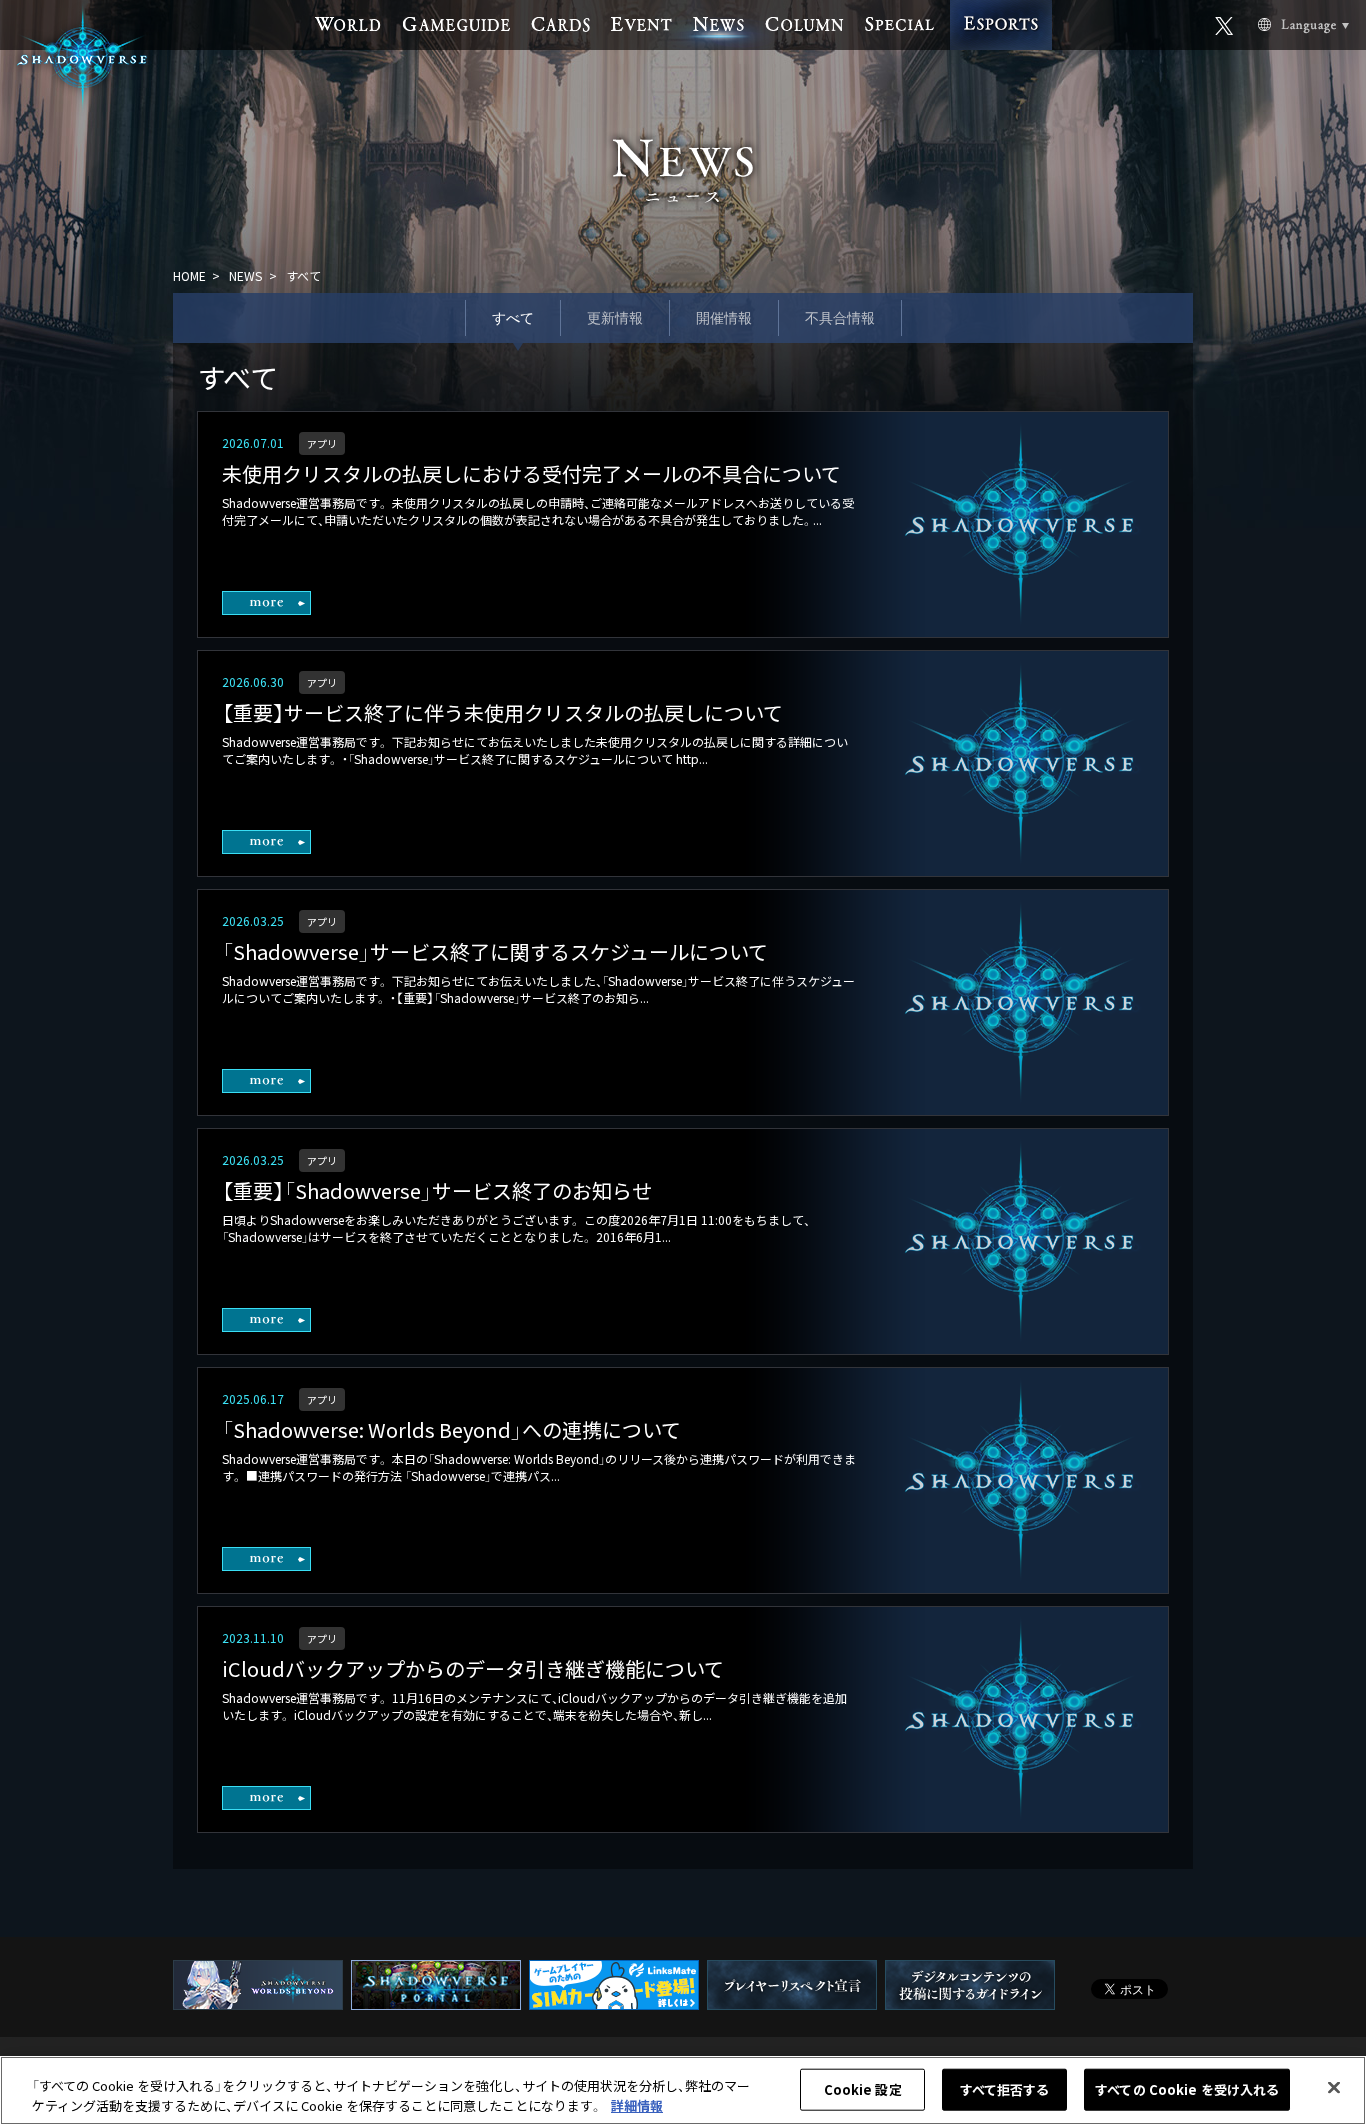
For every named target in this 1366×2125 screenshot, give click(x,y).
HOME (189, 275)
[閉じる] (1334, 2088)
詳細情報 (637, 2104)
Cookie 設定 (863, 2089)
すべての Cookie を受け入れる (1187, 2089)
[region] (683, 2090)
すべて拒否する (1005, 2089)
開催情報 (724, 317)
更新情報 (615, 317)
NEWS (245, 275)
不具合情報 (840, 317)
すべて (513, 317)
